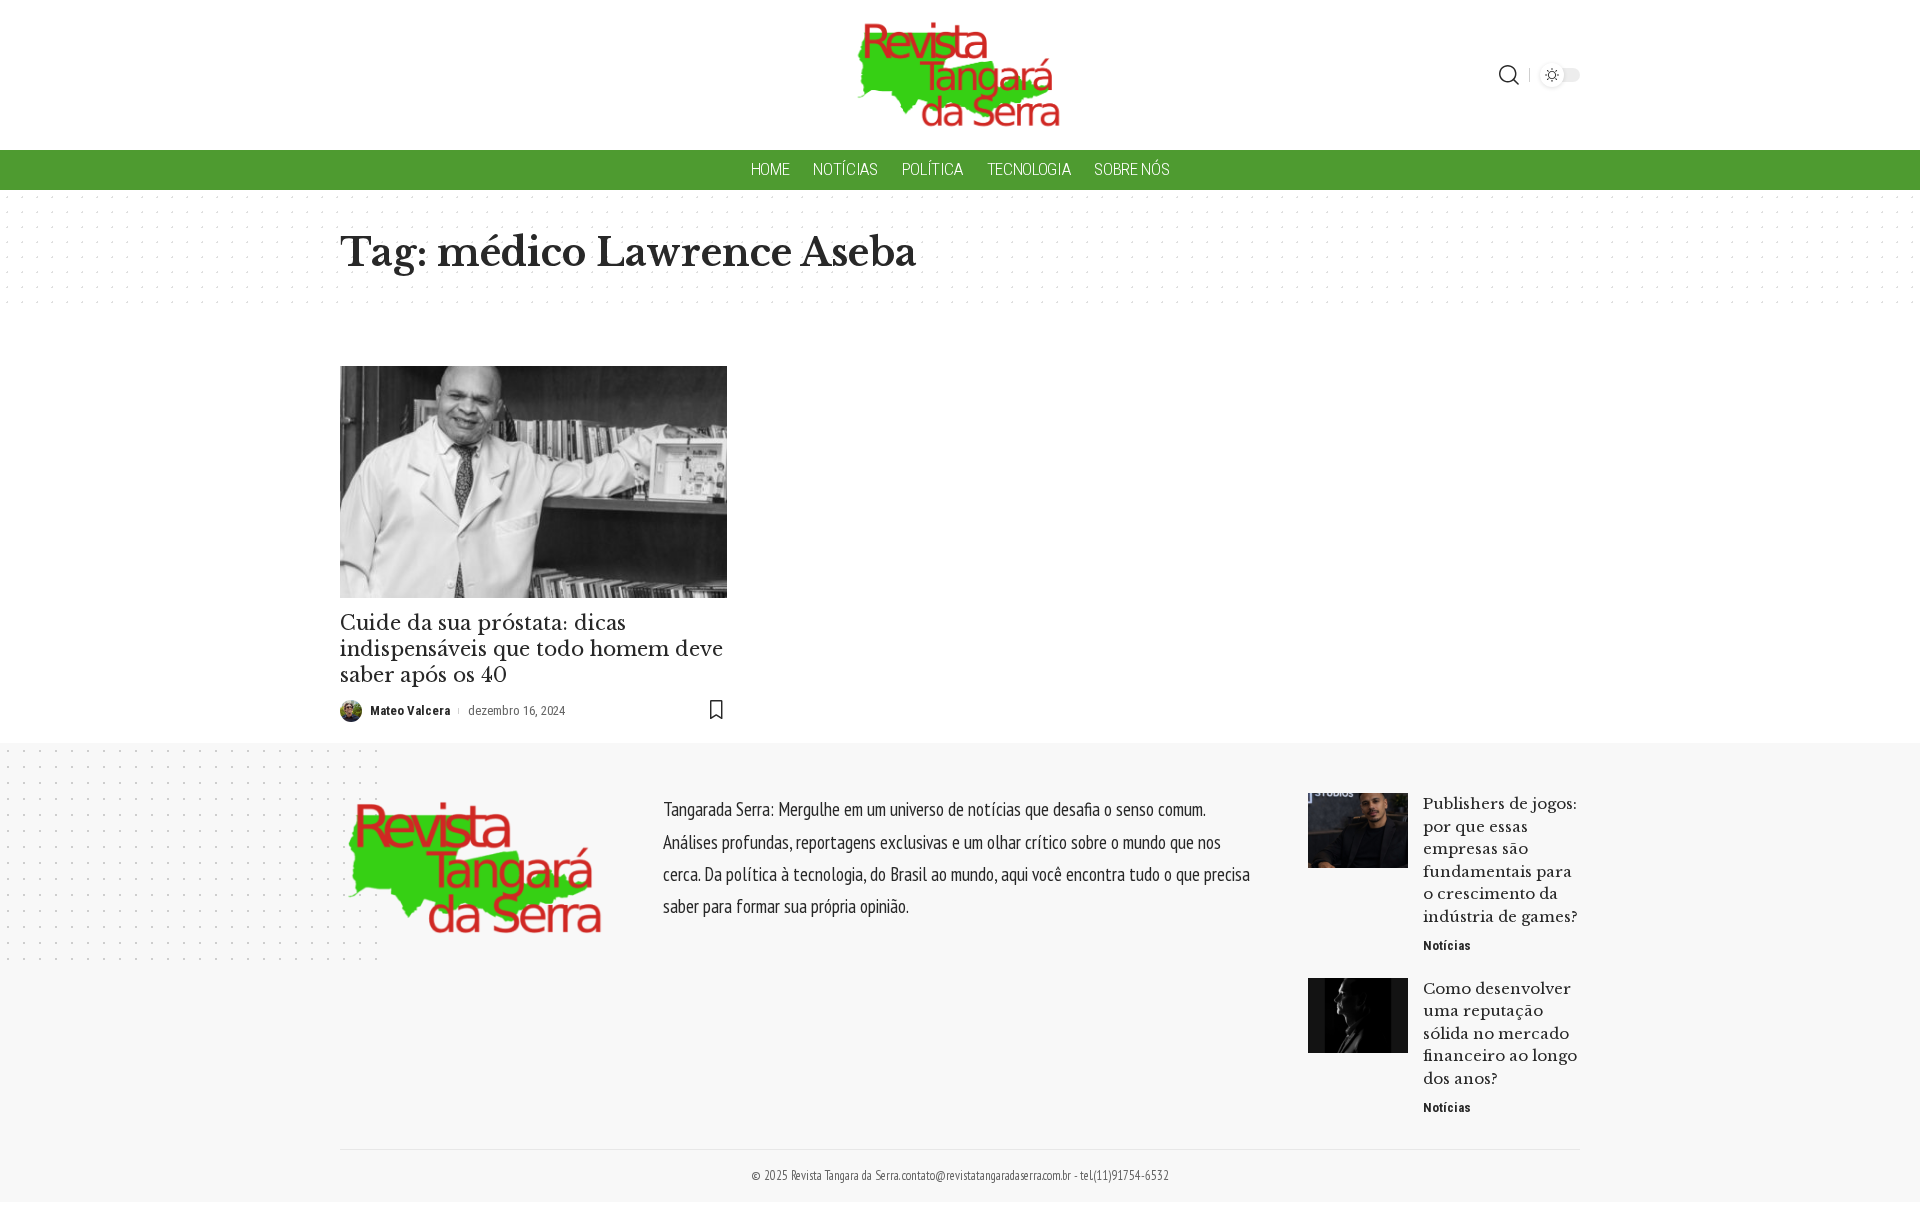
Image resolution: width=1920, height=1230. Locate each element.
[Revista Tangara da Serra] (959, 75)
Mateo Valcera (410, 710)
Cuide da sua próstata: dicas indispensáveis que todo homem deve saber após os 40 (531, 649)
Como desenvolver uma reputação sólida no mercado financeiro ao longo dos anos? (1500, 1033)
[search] (1509, 75)
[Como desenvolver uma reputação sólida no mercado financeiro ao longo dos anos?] (1358, 1015)
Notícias (1447, 945)
